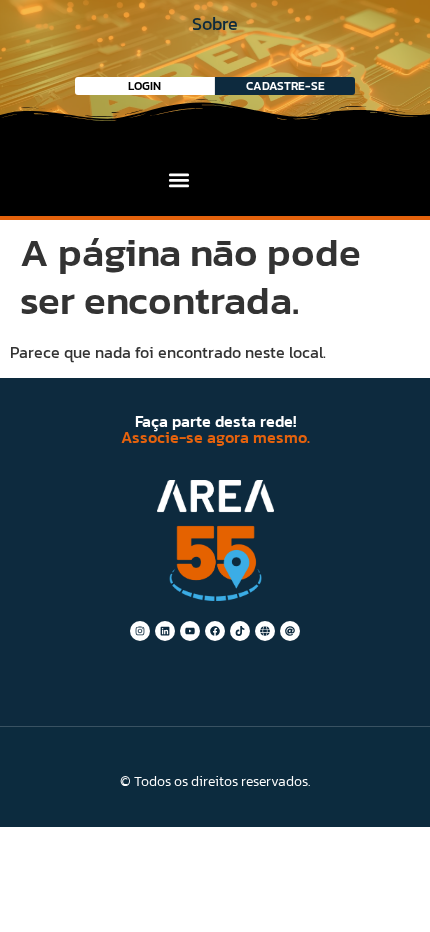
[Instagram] (140, 631)
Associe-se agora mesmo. (215, 437)
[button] (179, 179)
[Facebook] (215, 631)
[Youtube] (190, 631)
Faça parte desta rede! (215, 421)
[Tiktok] (240, 631)
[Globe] (265, 631)
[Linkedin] (165, 631)
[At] (290, 631)
